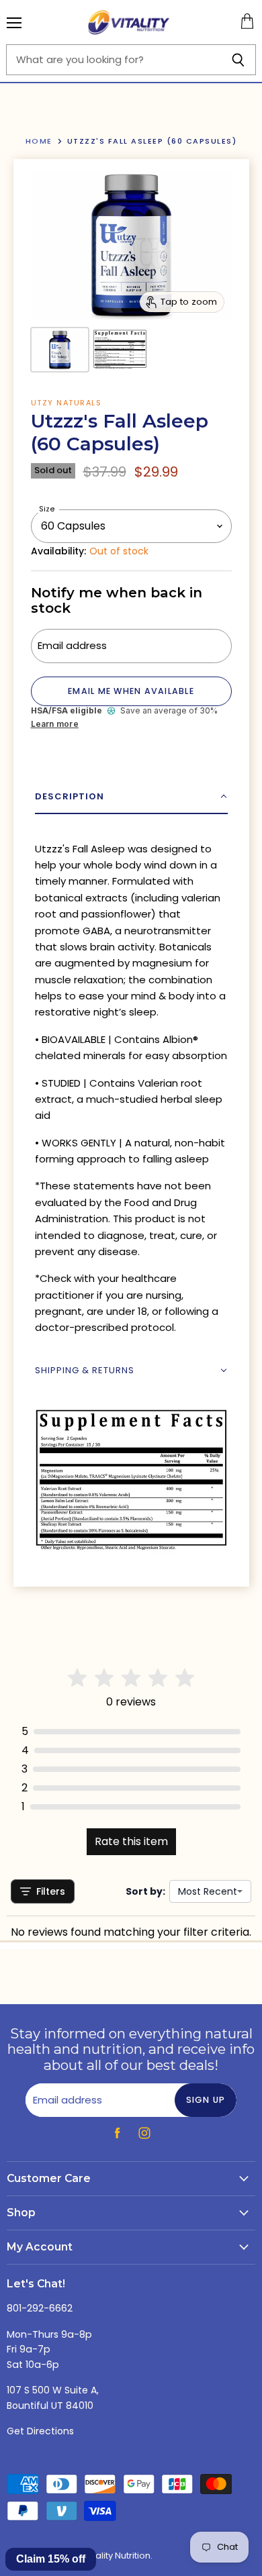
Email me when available (131, 691)
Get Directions (40, 2431)
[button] (131, 797)
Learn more (55, 724)
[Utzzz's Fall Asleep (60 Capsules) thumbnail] (60, 350)
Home (39, 141)
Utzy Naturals (67, 403)
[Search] (238, 60)
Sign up (206, 2100)
